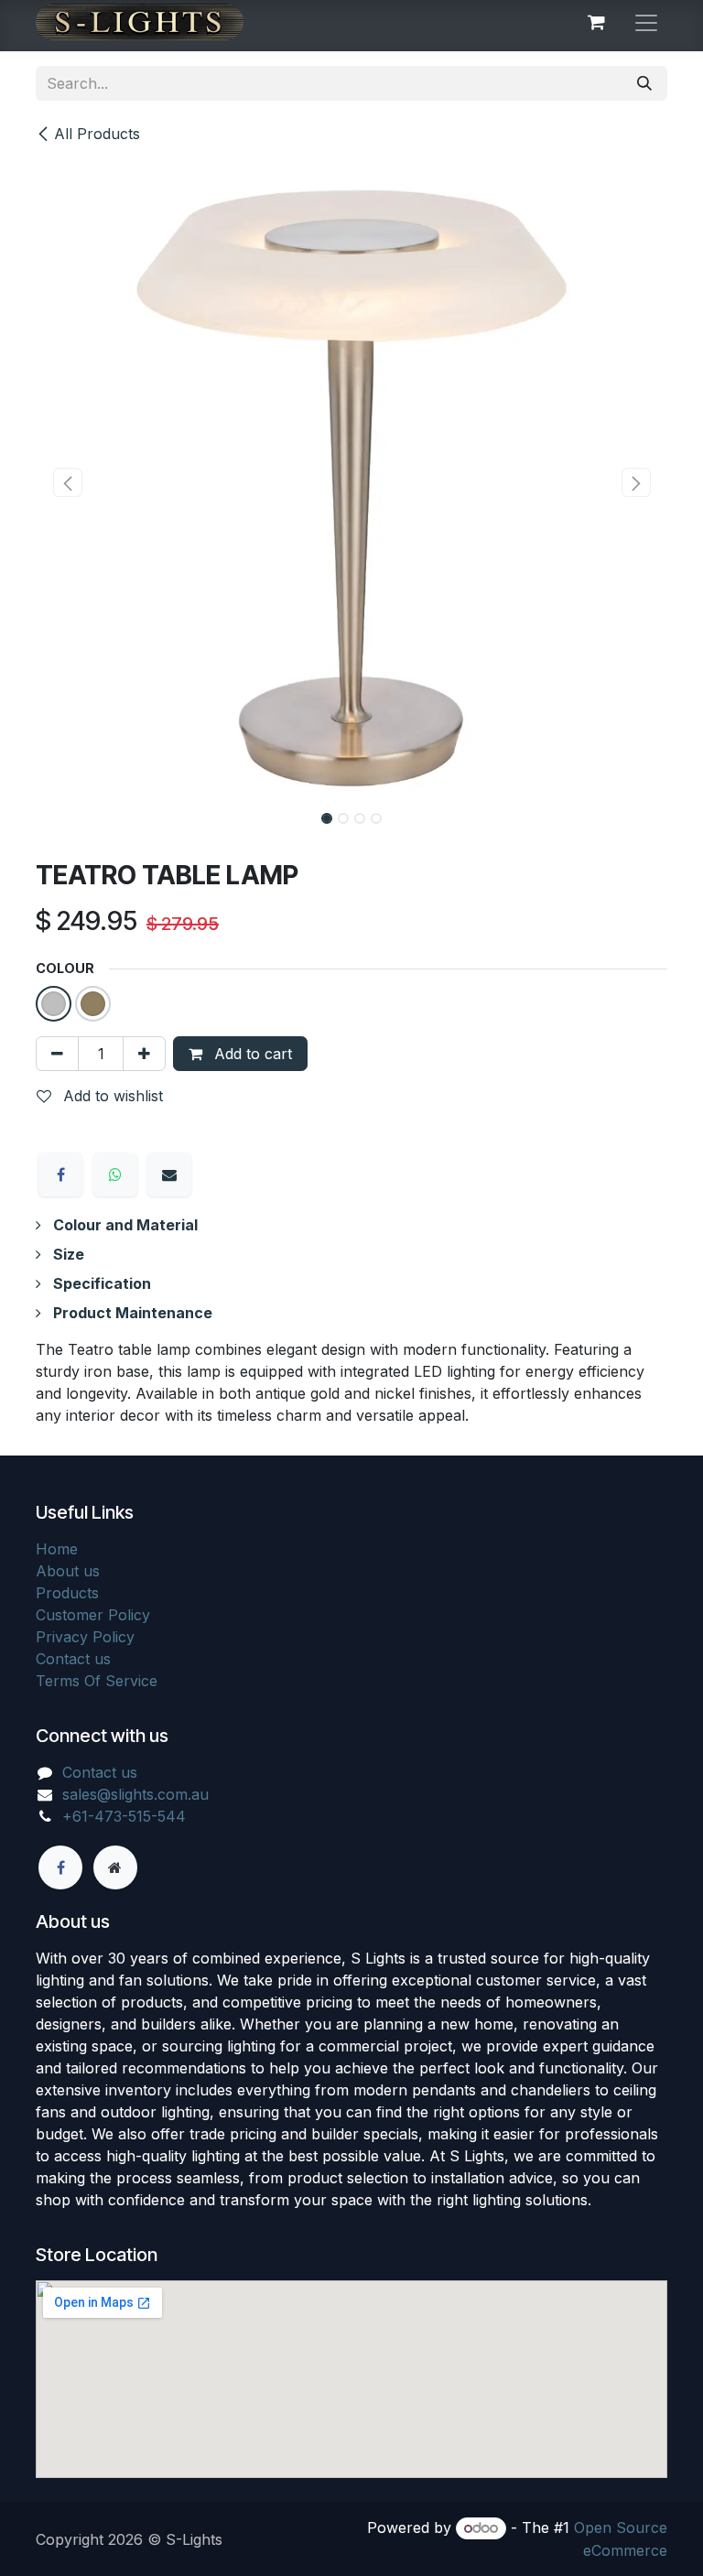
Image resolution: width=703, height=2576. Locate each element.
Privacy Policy (85, 1637)
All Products (97, 134)
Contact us (73, 1659)
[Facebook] (60, 1174)
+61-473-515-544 (124, 1816)
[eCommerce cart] (596, 22)
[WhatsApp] (115, 1174)
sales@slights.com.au (135, 1794)
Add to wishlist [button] (111, 1096)
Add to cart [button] (251, 1054)
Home (57, 1549)
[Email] (169, 1174)
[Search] (644, 83)
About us (68, 1571)
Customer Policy (93, 1615)
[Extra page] (115, 1867)
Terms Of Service (97, 1681)
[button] (67, 482)
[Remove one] (57, 1054)
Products (67, 1593)
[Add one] (144, 1054)
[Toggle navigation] (646, 22)
